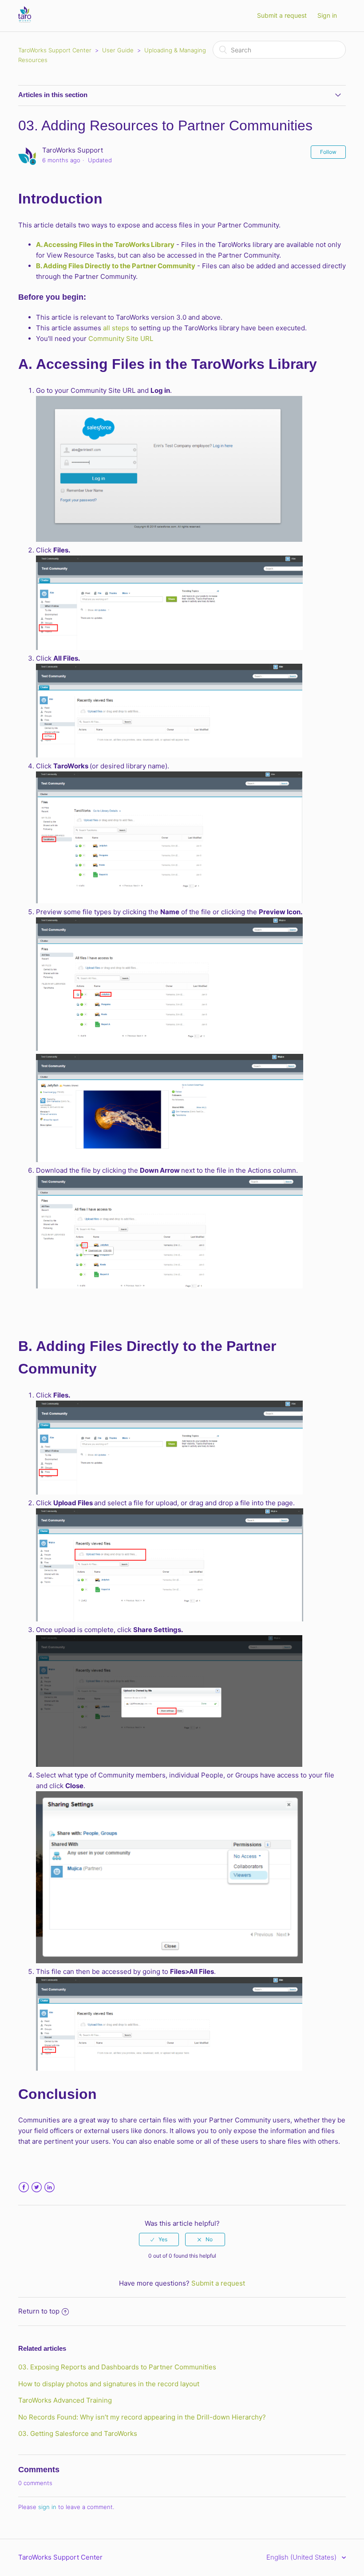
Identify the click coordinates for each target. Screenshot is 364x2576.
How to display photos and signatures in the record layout (109, 2384)
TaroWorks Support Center (55, 50)
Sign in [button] (327, 15)
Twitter (37, 2187)
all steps (116, 328)
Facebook (24, 2187)
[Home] (25, 20)
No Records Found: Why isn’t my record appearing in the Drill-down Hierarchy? (142, 2417)
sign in (47, 2507)
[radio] (159, 2239)
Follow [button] (328, 152)
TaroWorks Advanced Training (65, 2400)
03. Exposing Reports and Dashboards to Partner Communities (117, 2367)
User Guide (118, 50)
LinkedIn (49, 2187)
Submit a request (282, 15)
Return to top (39, 2311)
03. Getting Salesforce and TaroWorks (78, 2433)
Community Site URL (121, 339)
